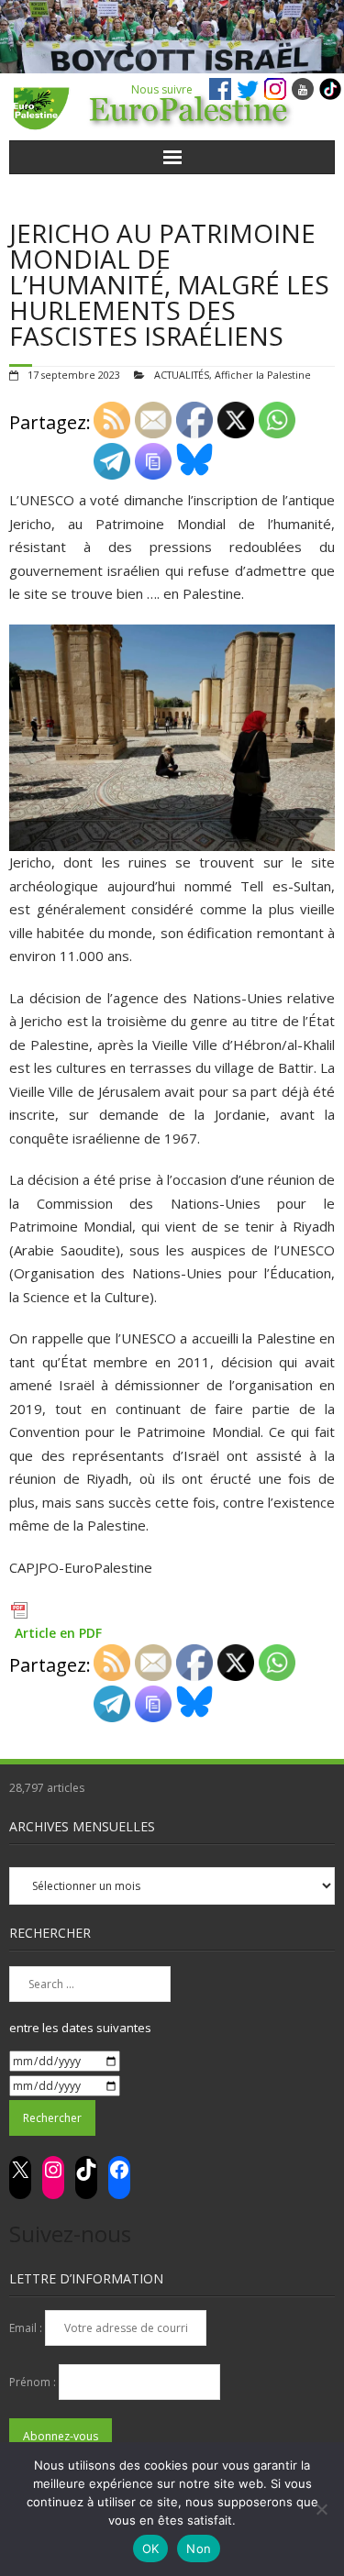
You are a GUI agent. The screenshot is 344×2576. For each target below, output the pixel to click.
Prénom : (34, 2382)
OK (151, 2548)
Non (199, 2548)
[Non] (321, 2509)
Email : (27, 2328)
